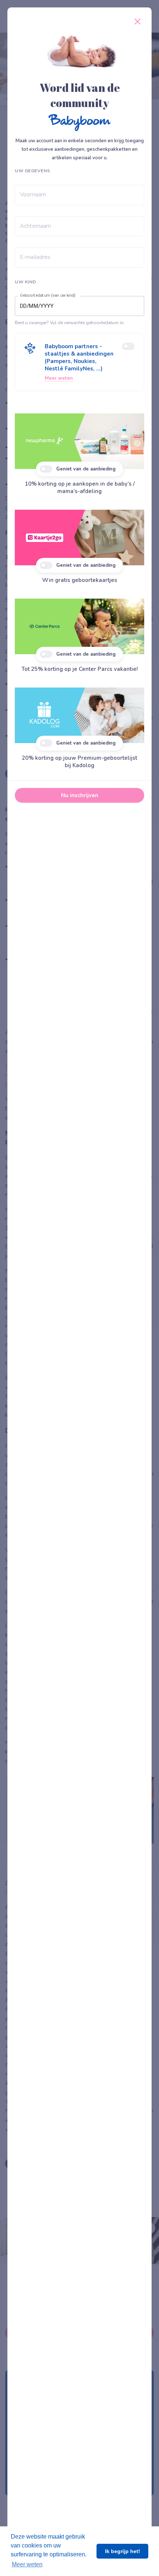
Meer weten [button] (27, 2564)
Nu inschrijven (80, 795)
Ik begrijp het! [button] (123, 2551)
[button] (79, 362)
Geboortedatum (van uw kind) (48, 296)
